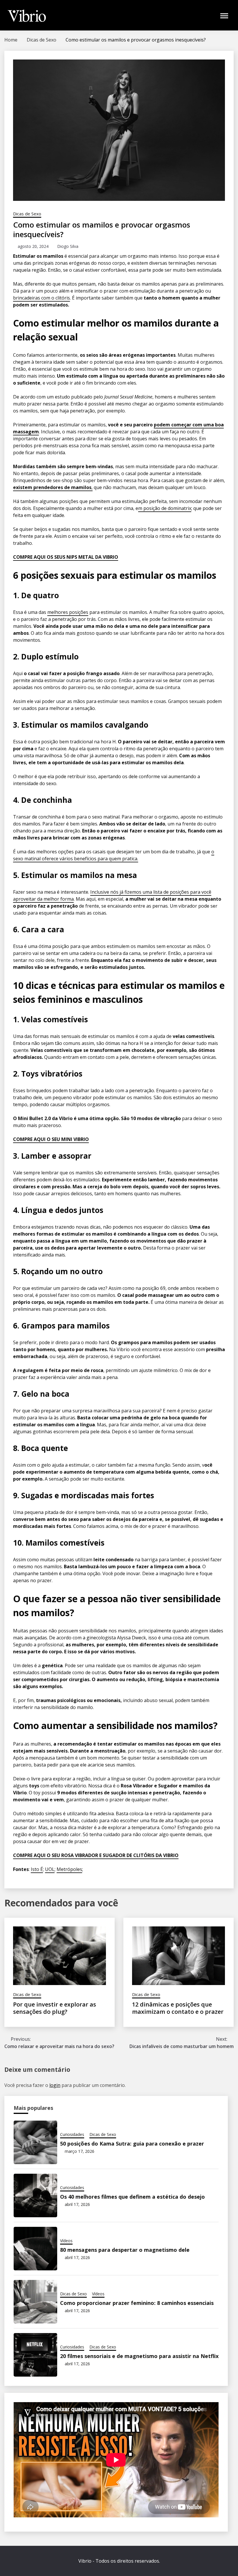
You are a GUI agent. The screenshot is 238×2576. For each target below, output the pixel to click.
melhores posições (68, 612)
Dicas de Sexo (27, 214)
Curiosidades (72, 2134)
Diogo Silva (68, 246)
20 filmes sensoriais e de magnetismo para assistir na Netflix (139, 2356)
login (55, 2085)
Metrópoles (69, 1869)
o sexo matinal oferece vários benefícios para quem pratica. (114, 855)
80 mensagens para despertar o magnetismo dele (125, 2250)
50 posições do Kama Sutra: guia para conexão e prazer (132, 2144)
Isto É (37, 1869)
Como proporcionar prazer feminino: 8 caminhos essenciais (137, 2303)
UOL (50, 1869)
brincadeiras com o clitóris (42, 298)
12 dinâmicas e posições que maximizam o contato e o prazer (178, 2008)
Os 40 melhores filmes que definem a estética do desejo (132, 2197)
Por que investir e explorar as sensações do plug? (55, 2008)
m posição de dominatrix (165, 508)
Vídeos (66, 2241)
